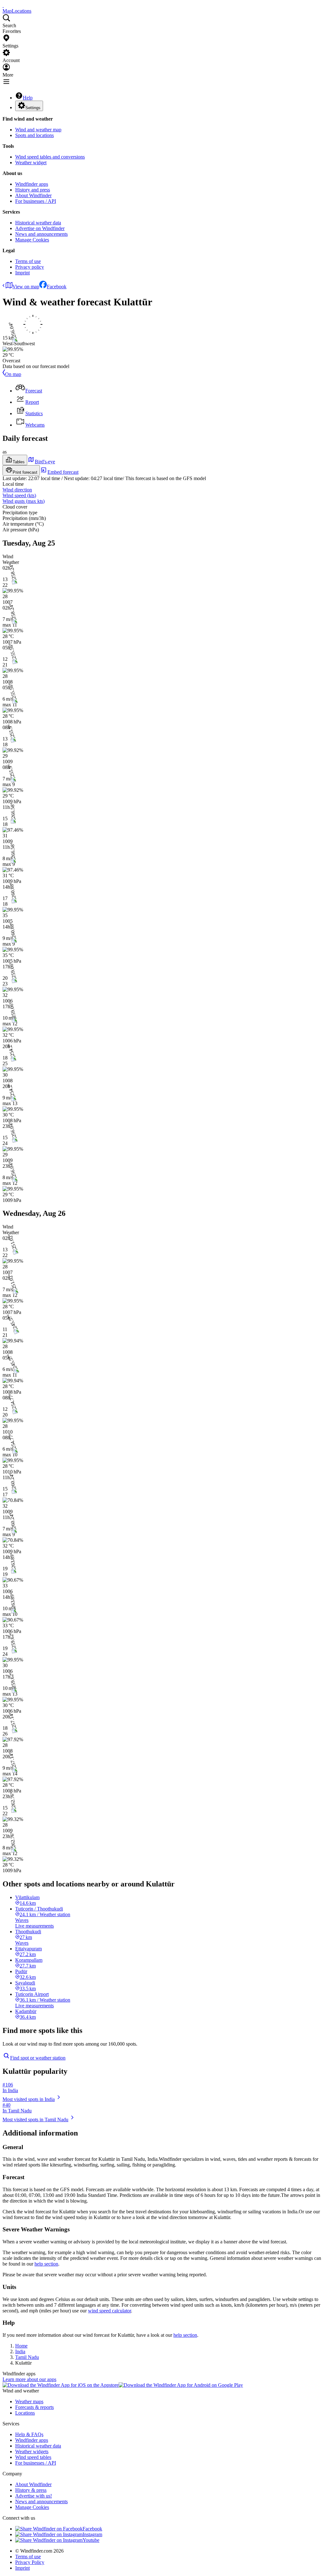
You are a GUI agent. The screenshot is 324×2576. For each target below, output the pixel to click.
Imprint (22, 273)
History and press (33, 190)
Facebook (57, 287)
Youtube (91, 2540)
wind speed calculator (109, 2311)
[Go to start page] (3, 5)
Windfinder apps (32, 184)
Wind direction (17, 490)
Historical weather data (38, 223)
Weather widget (31, 163)
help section (46, 2264)
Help (28, 98)
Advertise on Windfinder (40, 228)
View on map (26, 287)
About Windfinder (33, 195)
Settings (33, 108)
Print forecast (25, 472)
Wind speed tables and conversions (50, 157)
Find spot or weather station (38, 2058)
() (19, 495)
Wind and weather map (38, 130)
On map (13, 374)
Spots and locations (34, 135)
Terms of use (28, 261)
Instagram (92, 2534)
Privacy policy (30, 267)
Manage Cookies (32, 240)
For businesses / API (36, 201)
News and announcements (41, 234)
